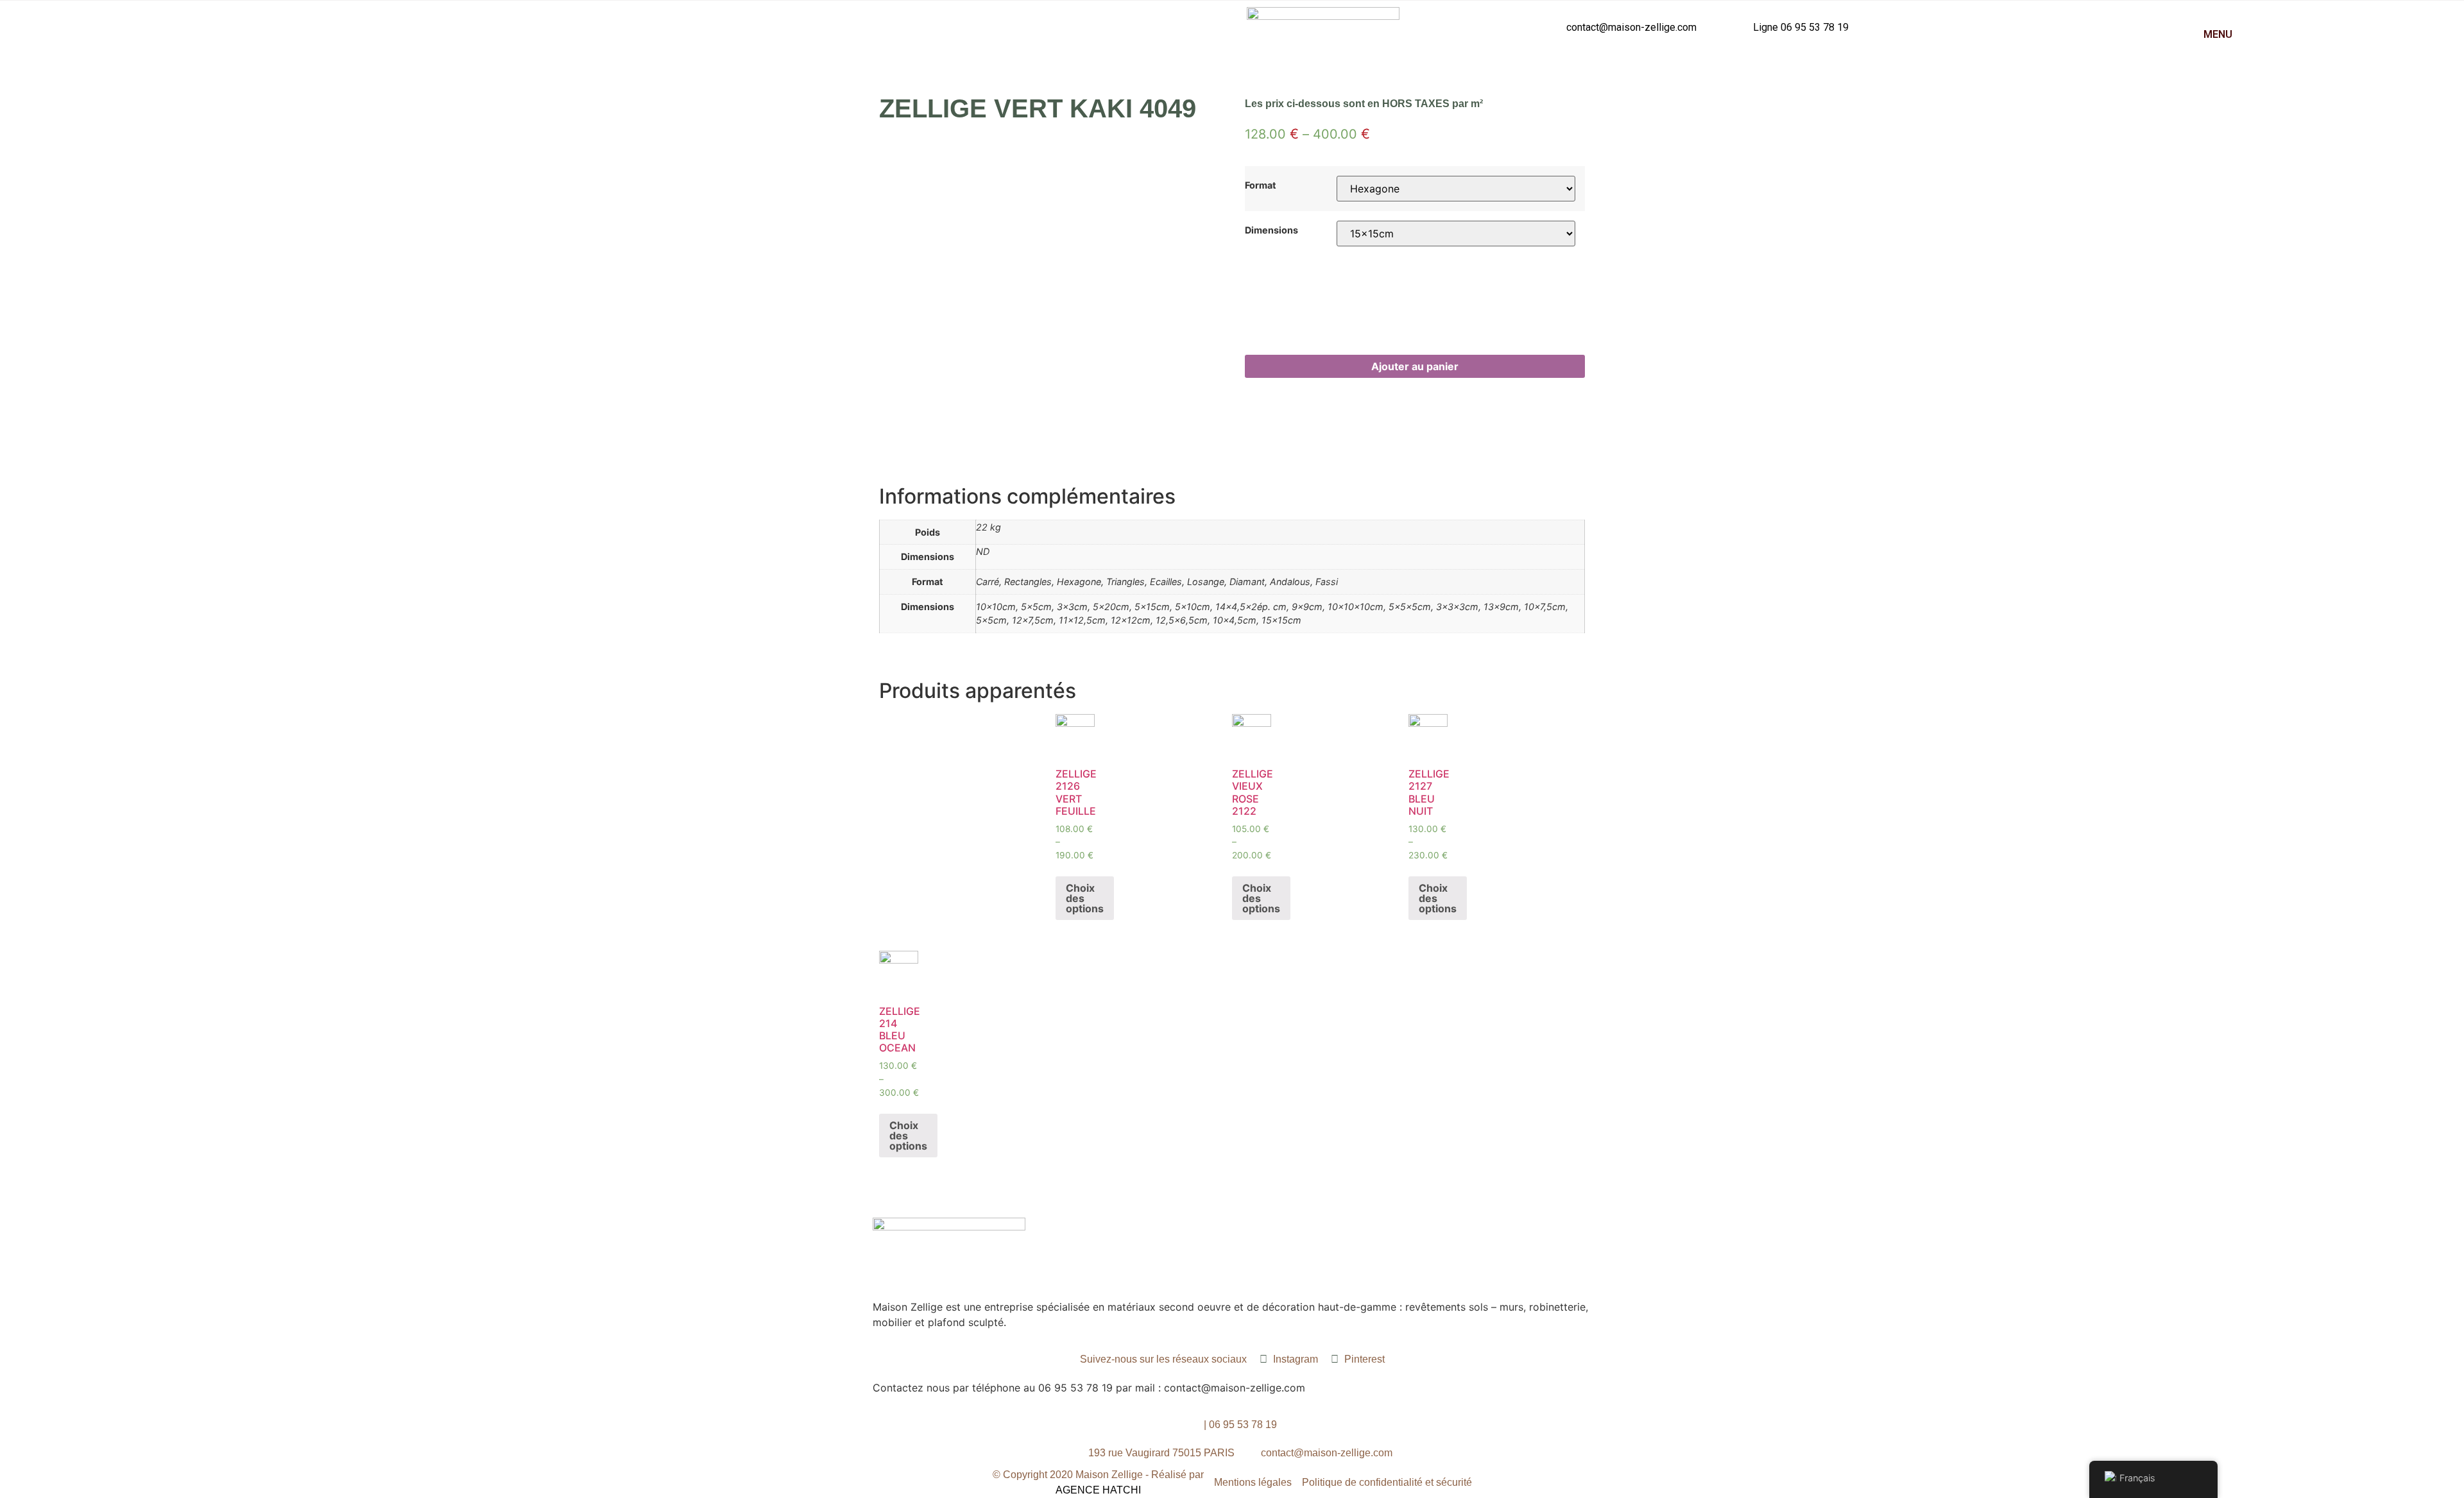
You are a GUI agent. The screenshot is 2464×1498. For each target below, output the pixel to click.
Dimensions (1271, 230)
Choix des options (1085, 898)
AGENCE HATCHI (1098, 1490)
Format (1261, 185)
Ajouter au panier (1415, 366)
